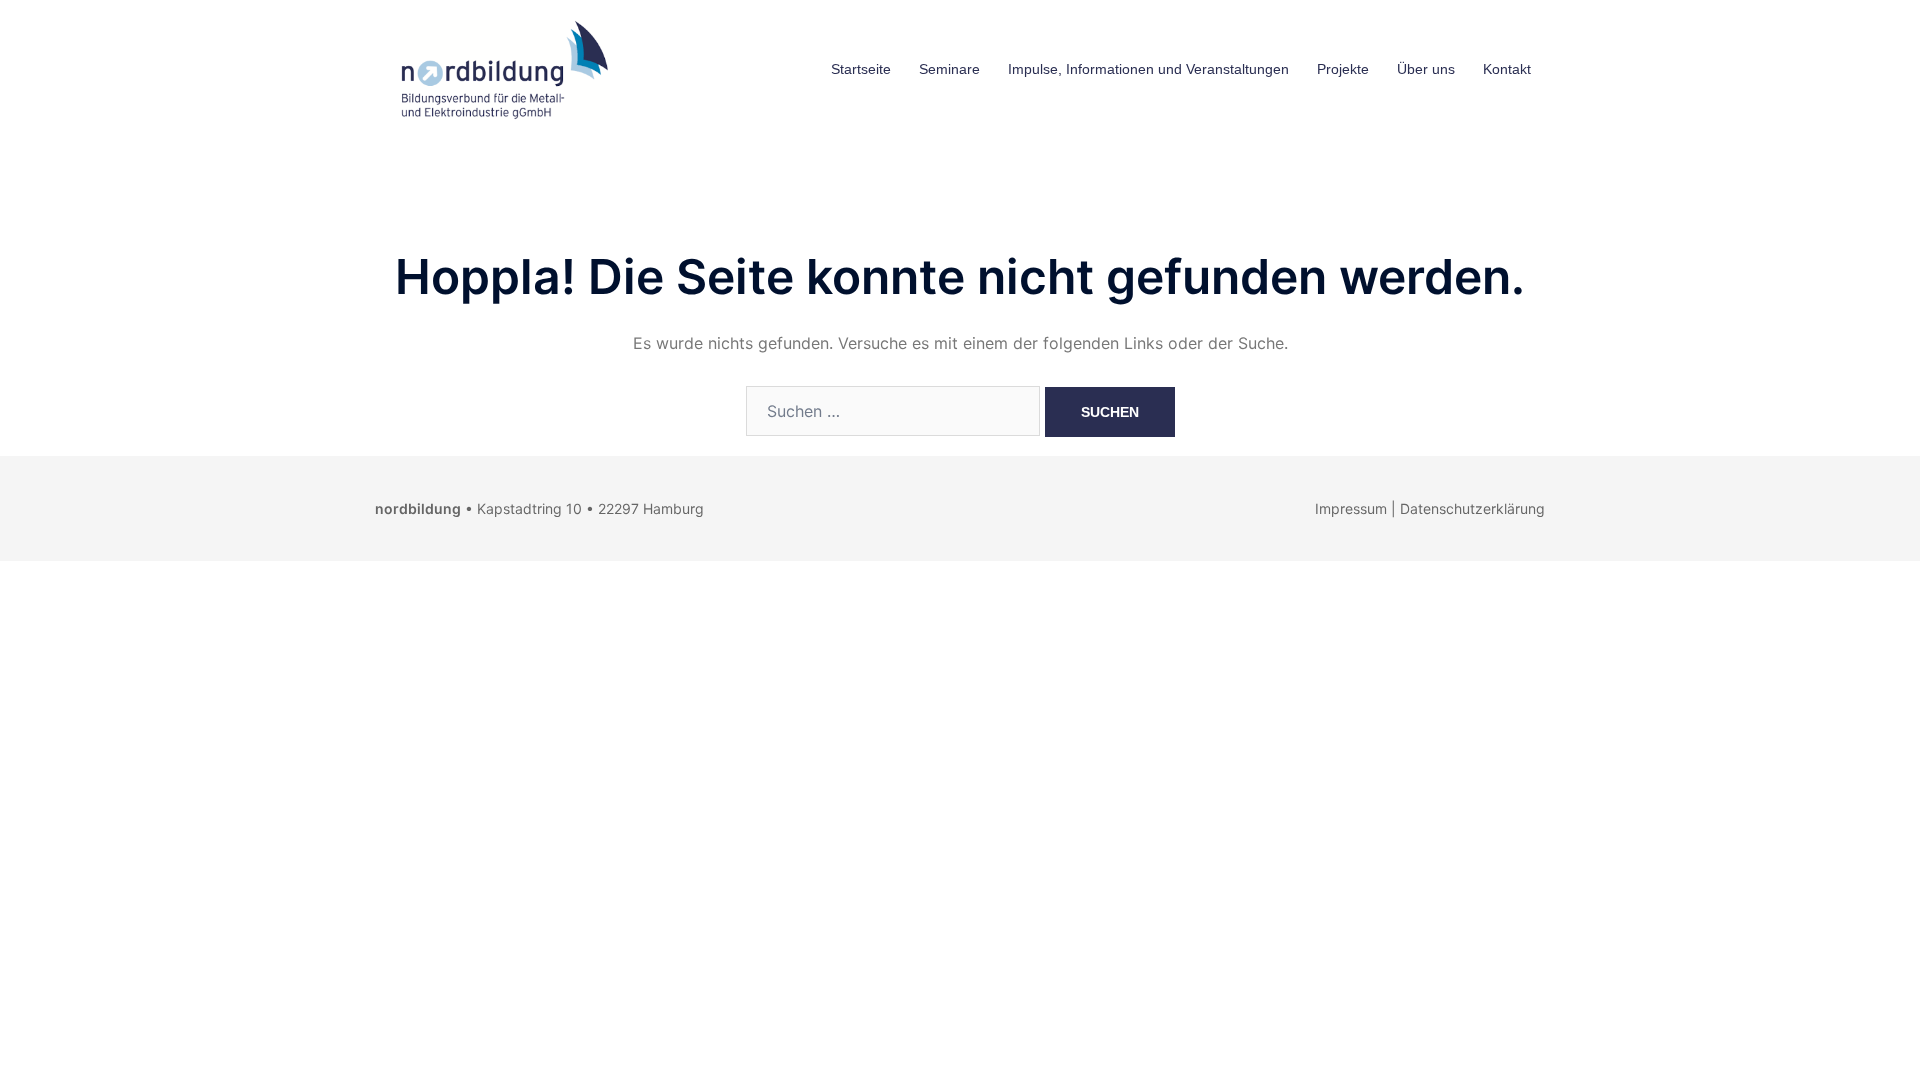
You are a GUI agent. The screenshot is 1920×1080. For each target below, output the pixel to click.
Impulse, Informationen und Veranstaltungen (1148, 69)
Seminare (949, 69)
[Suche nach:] (893, 411)
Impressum (1351, 508)
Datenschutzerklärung (1472, 508)
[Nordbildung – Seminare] (500, 68)
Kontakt (1507, 69)
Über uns (1426, 69)
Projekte (1343, 69)
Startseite (861, 69)
